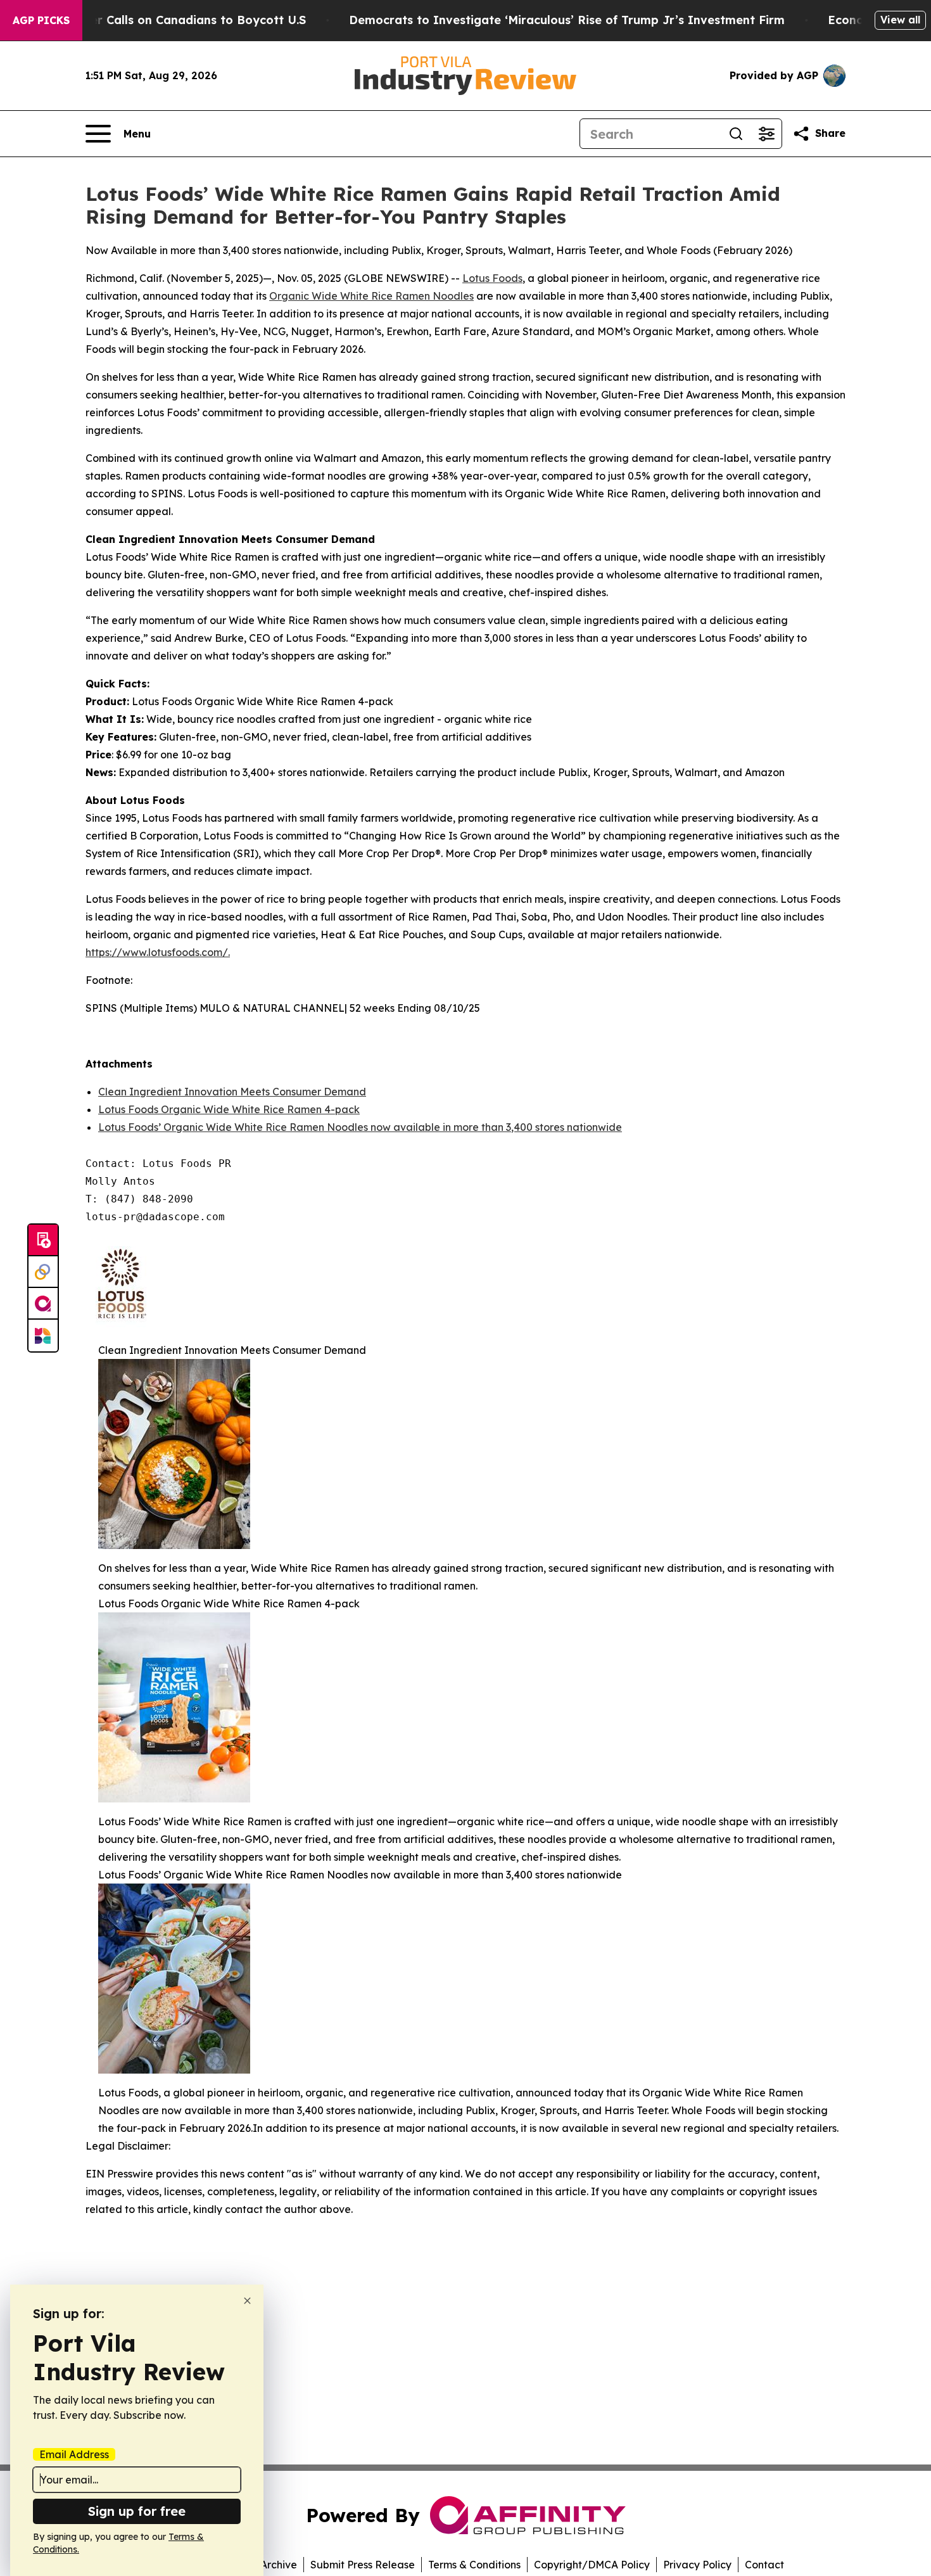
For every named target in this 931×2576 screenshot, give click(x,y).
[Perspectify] (43, 1272)
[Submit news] (43, 1240)
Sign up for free (137, 2511)
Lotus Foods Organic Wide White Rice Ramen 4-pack (229, 1109)
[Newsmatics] (43, 1336)
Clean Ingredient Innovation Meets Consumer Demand (232, 1092)
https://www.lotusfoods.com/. (158, 952)
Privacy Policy (697, 2565)
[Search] (736, 134)
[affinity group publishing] (43, 1304)
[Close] (247, 2301)
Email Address (74, 2454)
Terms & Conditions (474, 2565)
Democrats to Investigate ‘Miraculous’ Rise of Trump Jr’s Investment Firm (567, 20)
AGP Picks (41, 20)
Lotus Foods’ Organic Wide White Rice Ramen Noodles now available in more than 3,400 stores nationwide (360, 1127)
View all (900, 20)
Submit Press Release (363, 2565)
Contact (764, 2565)
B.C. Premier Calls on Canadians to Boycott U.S (169, 20)
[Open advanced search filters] (766, 134)
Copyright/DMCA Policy (592, 2565)
